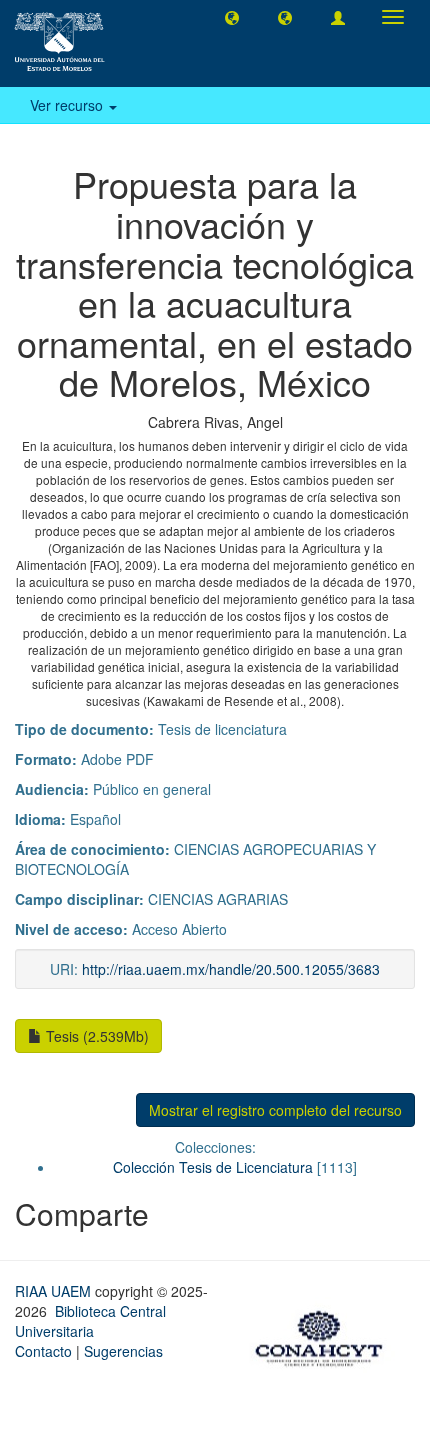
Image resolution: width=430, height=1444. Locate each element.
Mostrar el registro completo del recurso (275, 1110)
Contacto (43, 1351)
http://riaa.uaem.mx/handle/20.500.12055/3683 (231, 969)
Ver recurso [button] (68, 105)
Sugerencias (123, 1351)
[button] (232, 17)
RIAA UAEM (55, 1291)
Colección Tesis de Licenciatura (213, 1167)
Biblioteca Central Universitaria (90, 1321)
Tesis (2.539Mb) (95, 1036)
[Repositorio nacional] (325, 1335)
